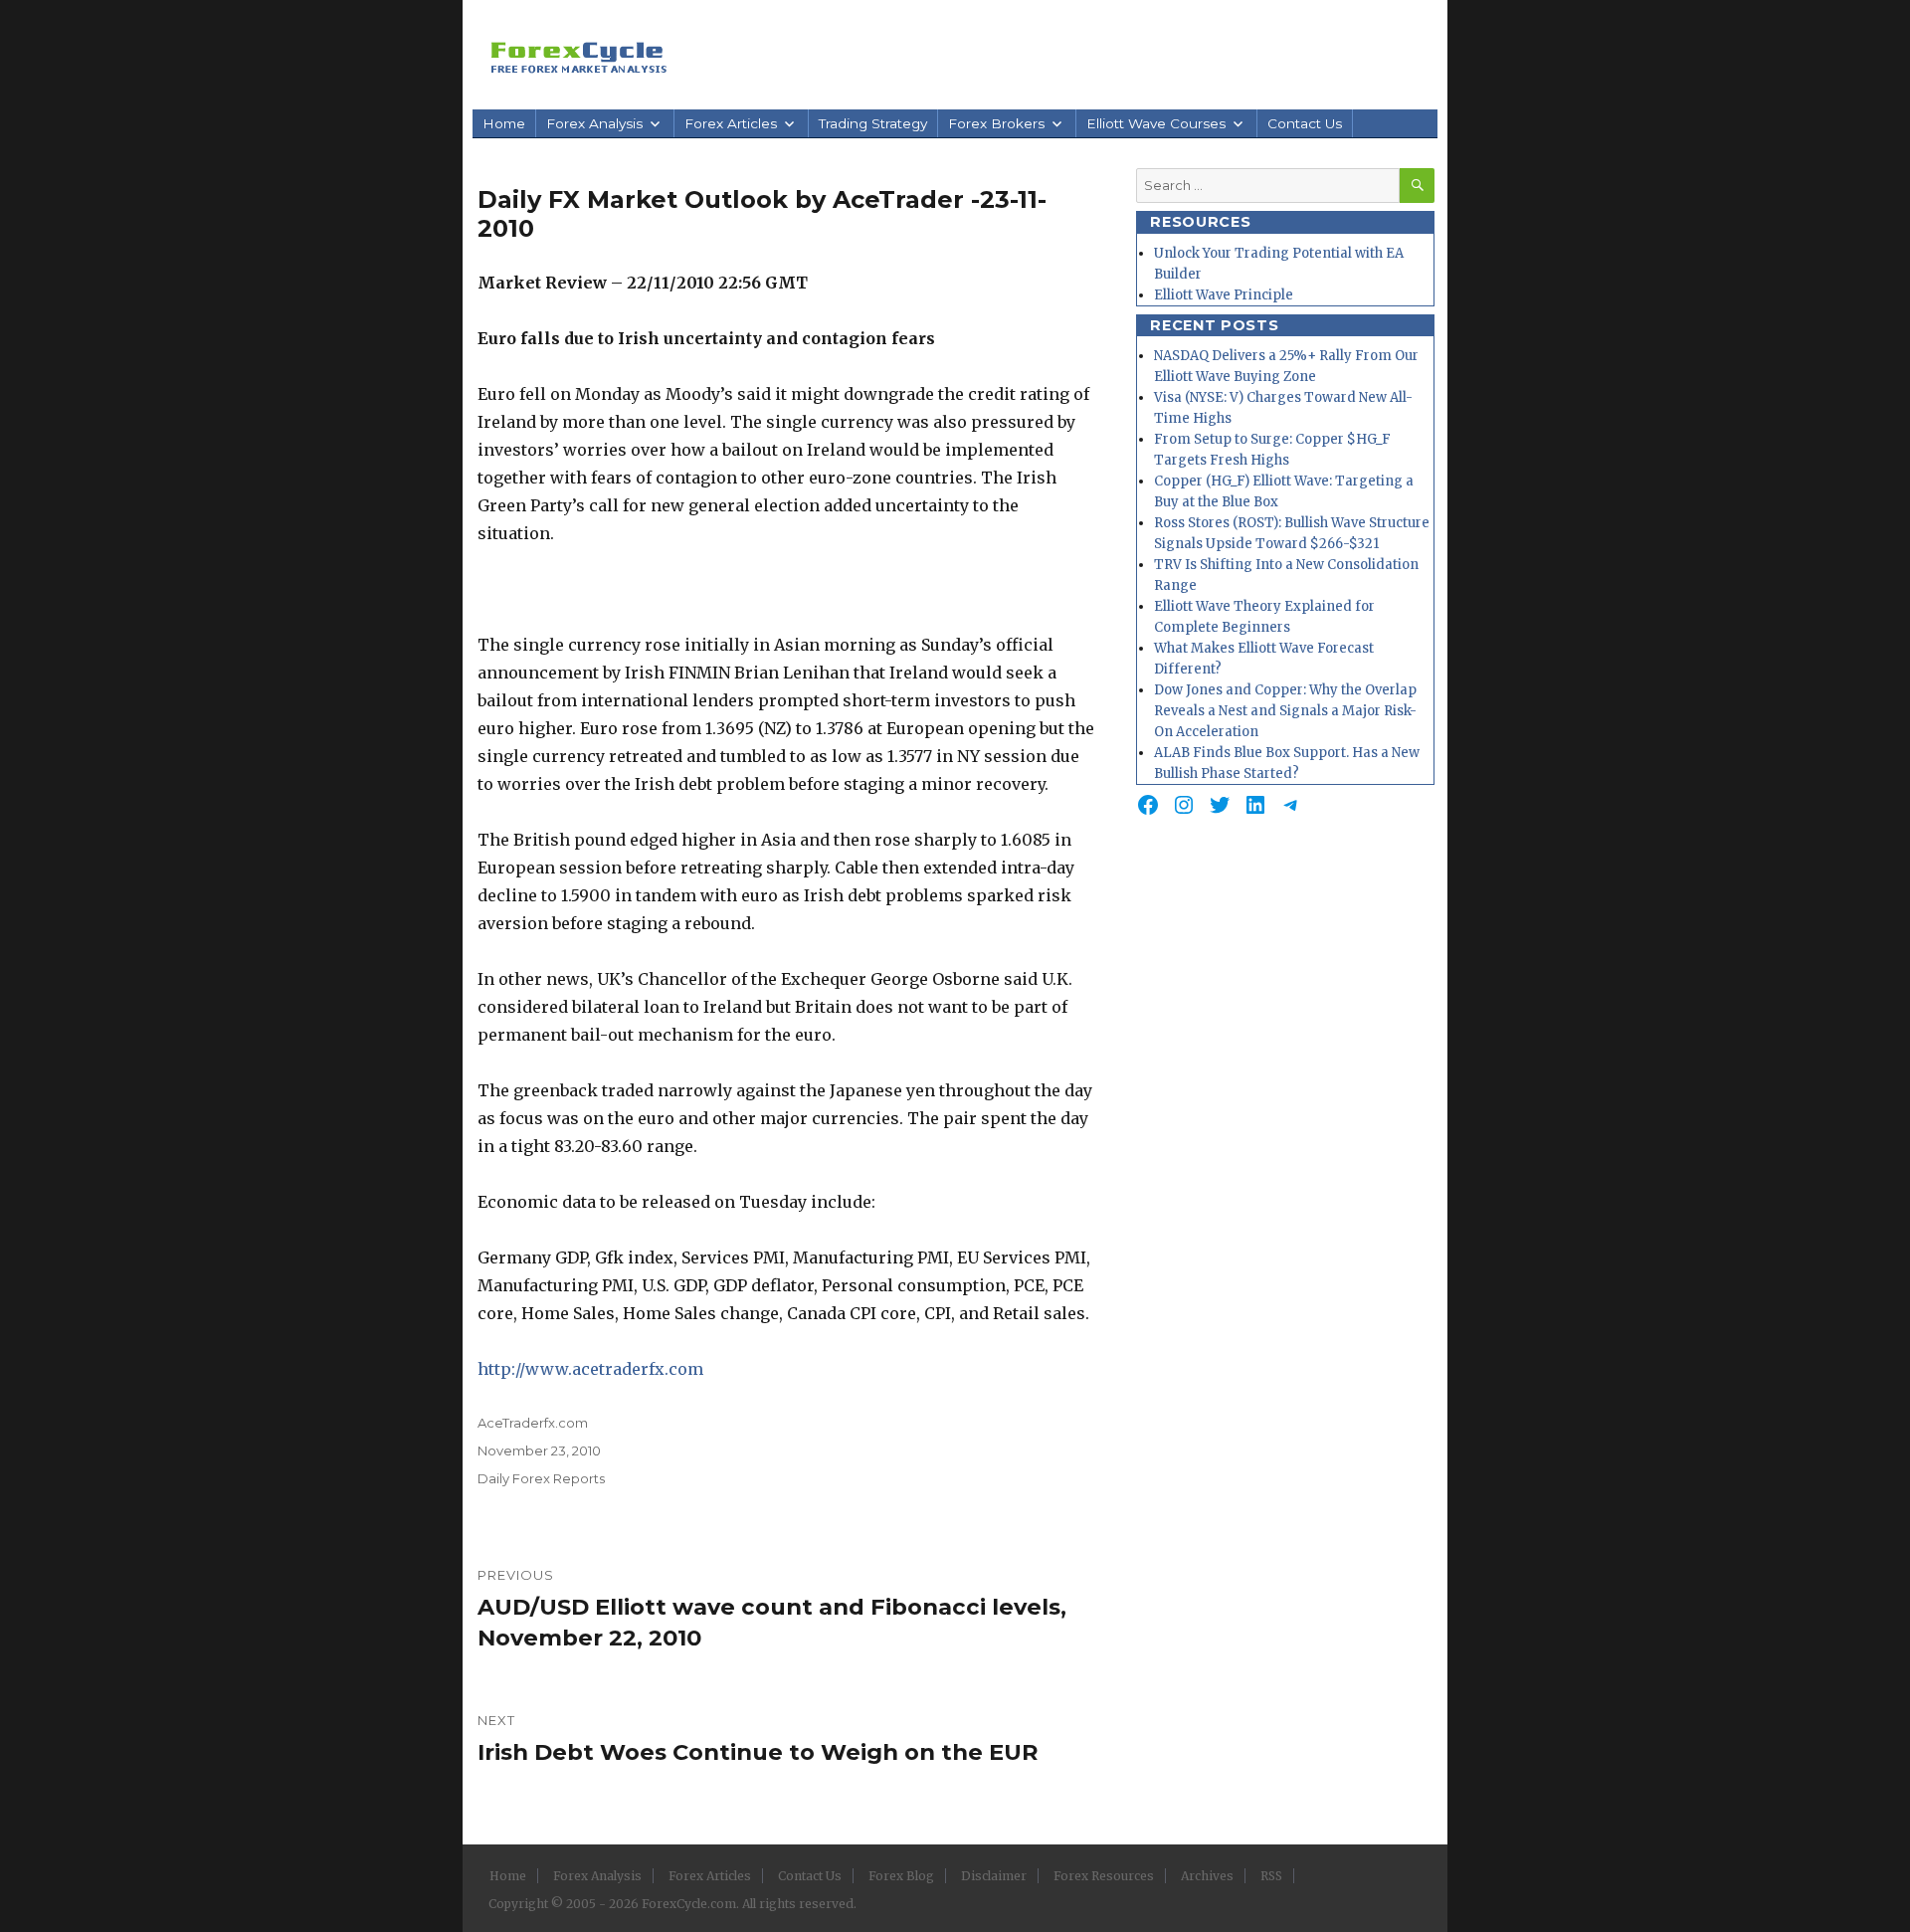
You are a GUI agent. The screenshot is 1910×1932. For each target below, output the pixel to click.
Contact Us (1305, 123)
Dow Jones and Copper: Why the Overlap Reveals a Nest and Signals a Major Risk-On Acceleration (1285, 711)
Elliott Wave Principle (1224, 295)
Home (504, 123)
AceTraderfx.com (533, 1423)
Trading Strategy (873, 123)
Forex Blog (901, 1876)
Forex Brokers (996, 123)
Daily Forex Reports (541, 1478)
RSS (1271, 1876)
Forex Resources (1104, 1876)
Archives (1207, 1876)
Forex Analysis (594, 123)
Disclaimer (994, 1876)
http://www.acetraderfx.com (590, 1369)
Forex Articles (731, 123)
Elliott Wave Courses (1156, 123)
